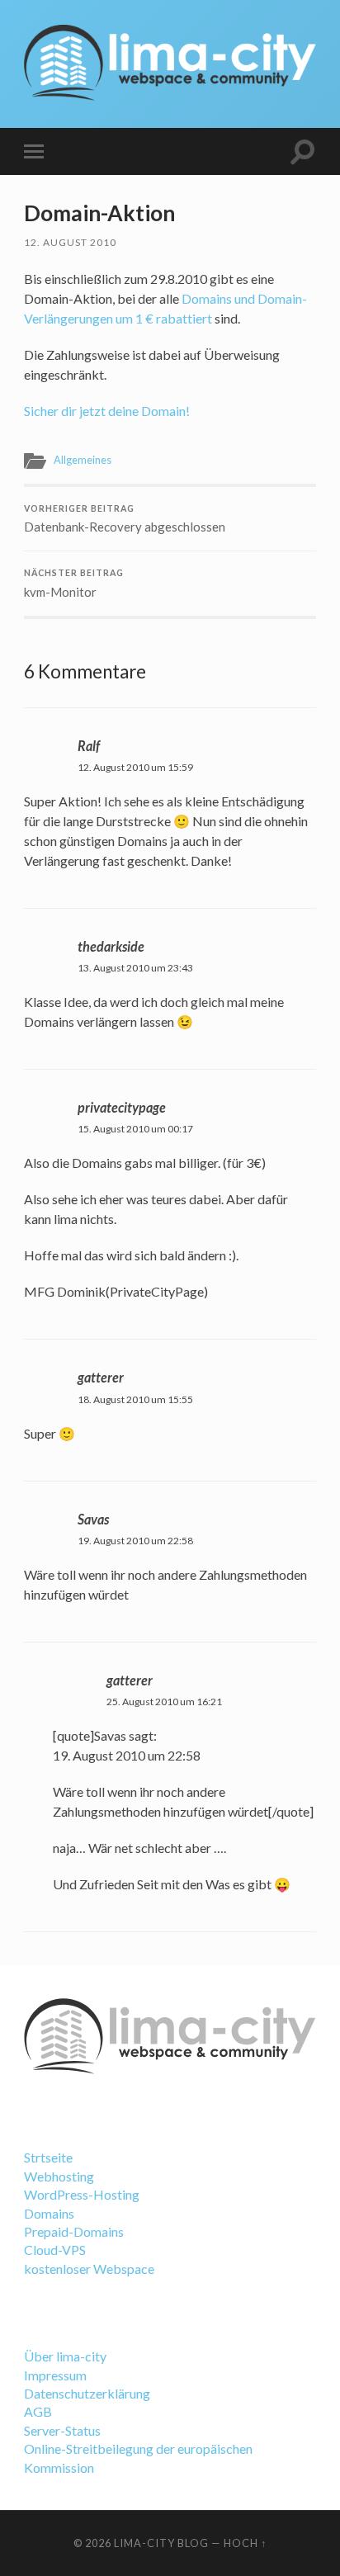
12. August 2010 (70, 242)
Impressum (55, 2375)
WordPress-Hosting (82, 2194)
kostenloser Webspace (89, 2269)
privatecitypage (122, 1107)
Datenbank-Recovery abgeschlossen (125, 519)
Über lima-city (65, 2356)
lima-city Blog (161, 2543)
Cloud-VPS (55, 2250)
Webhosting (59, 2176)
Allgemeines (83, 460)
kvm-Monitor (74, 584)
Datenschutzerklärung (87, 2393)
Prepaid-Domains (74, 2231)
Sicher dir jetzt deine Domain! (107, 411)
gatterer (101, 1377)
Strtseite (48, 2157)
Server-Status (62, 2430)
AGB (38, 2411)
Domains (49, 2213)
